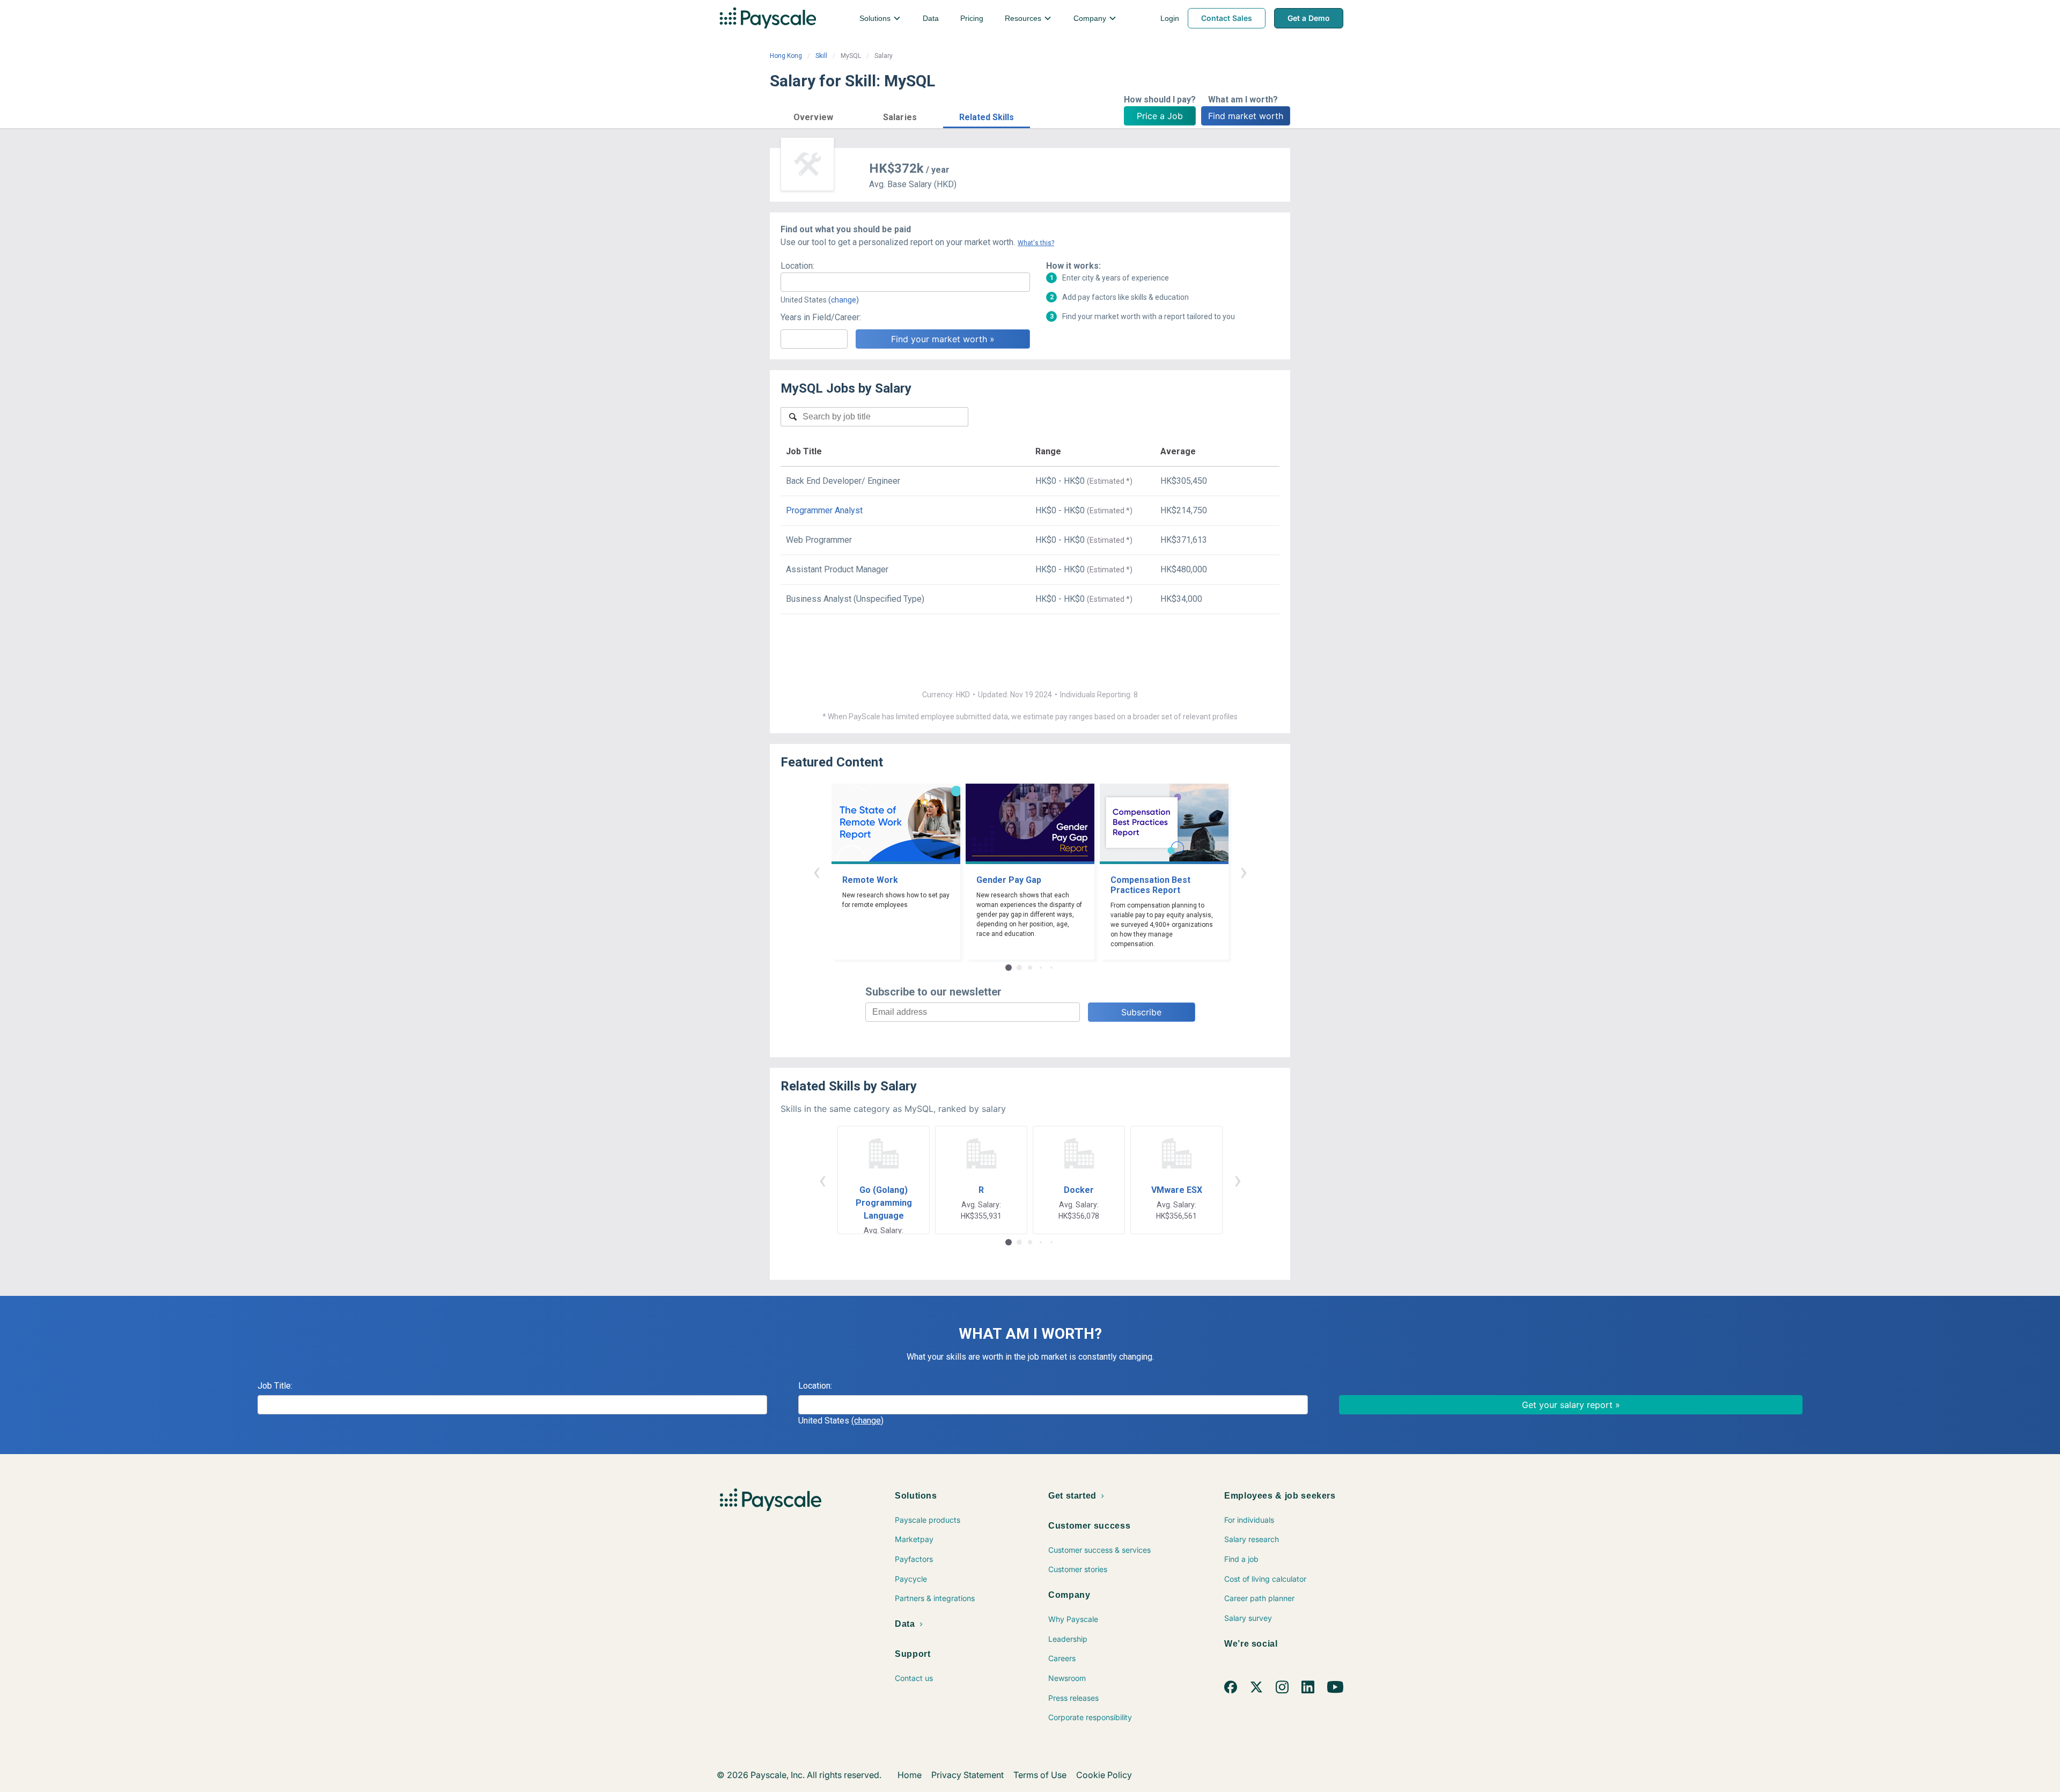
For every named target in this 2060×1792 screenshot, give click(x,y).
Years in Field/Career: (821, 317)
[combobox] (905, 282)
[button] (813, 116)
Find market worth (1246, 116)
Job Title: (275, 1386)
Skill (821, 56)
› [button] (1244, 871)
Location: (797, 266)
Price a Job (1160, 116)
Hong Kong (786, 56)
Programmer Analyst (824, 510)
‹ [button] (816, 871)
